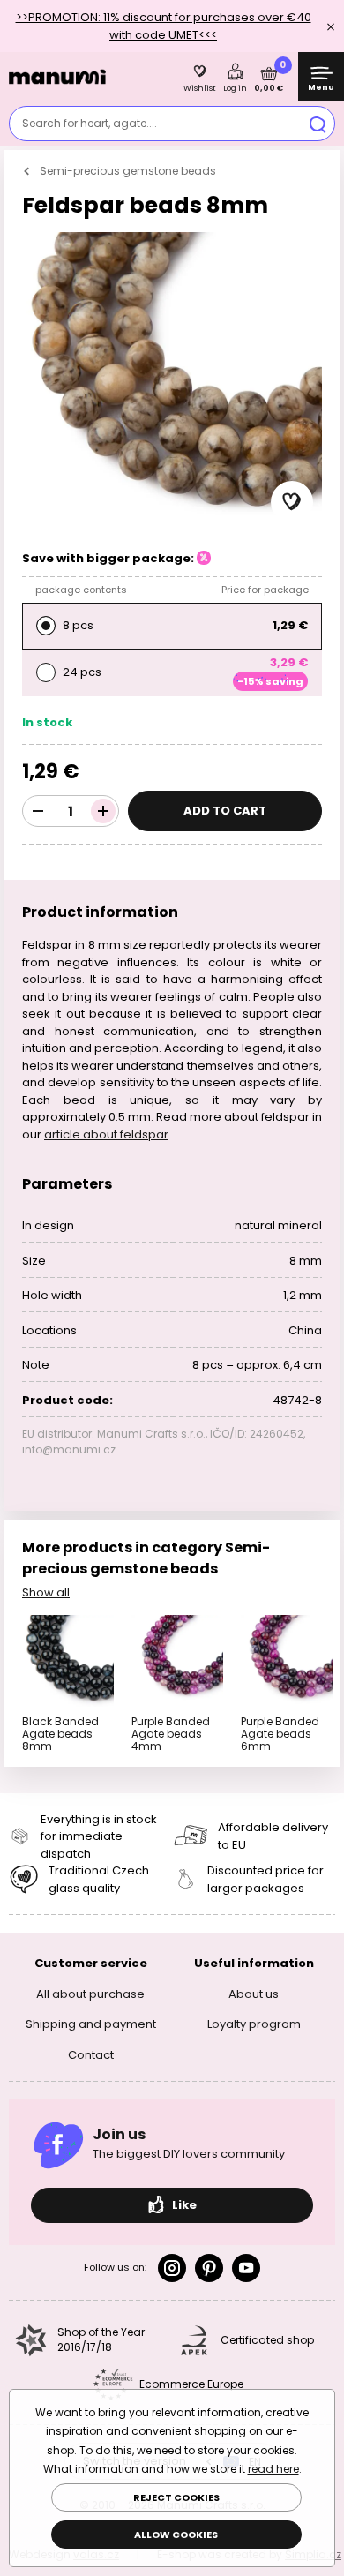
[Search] (318, 124)
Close (331, 26)
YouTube (246, 2268)
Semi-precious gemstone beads (128, 171)
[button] (292, 502)
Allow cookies (176, 2535)
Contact (91, 2055)
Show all (46, 1592)
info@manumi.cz (69, 1449)
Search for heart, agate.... (90, 123)
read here (273, 2469)
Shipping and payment (91, 2024)
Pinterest (209, 2268)
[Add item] (103, 811)
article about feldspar (106, 1134)
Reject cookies (176, 2497)
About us (254, 1994)
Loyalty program (254, 2024)
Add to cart (225, 811)
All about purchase (90, 1994)
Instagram (172, 2268)
